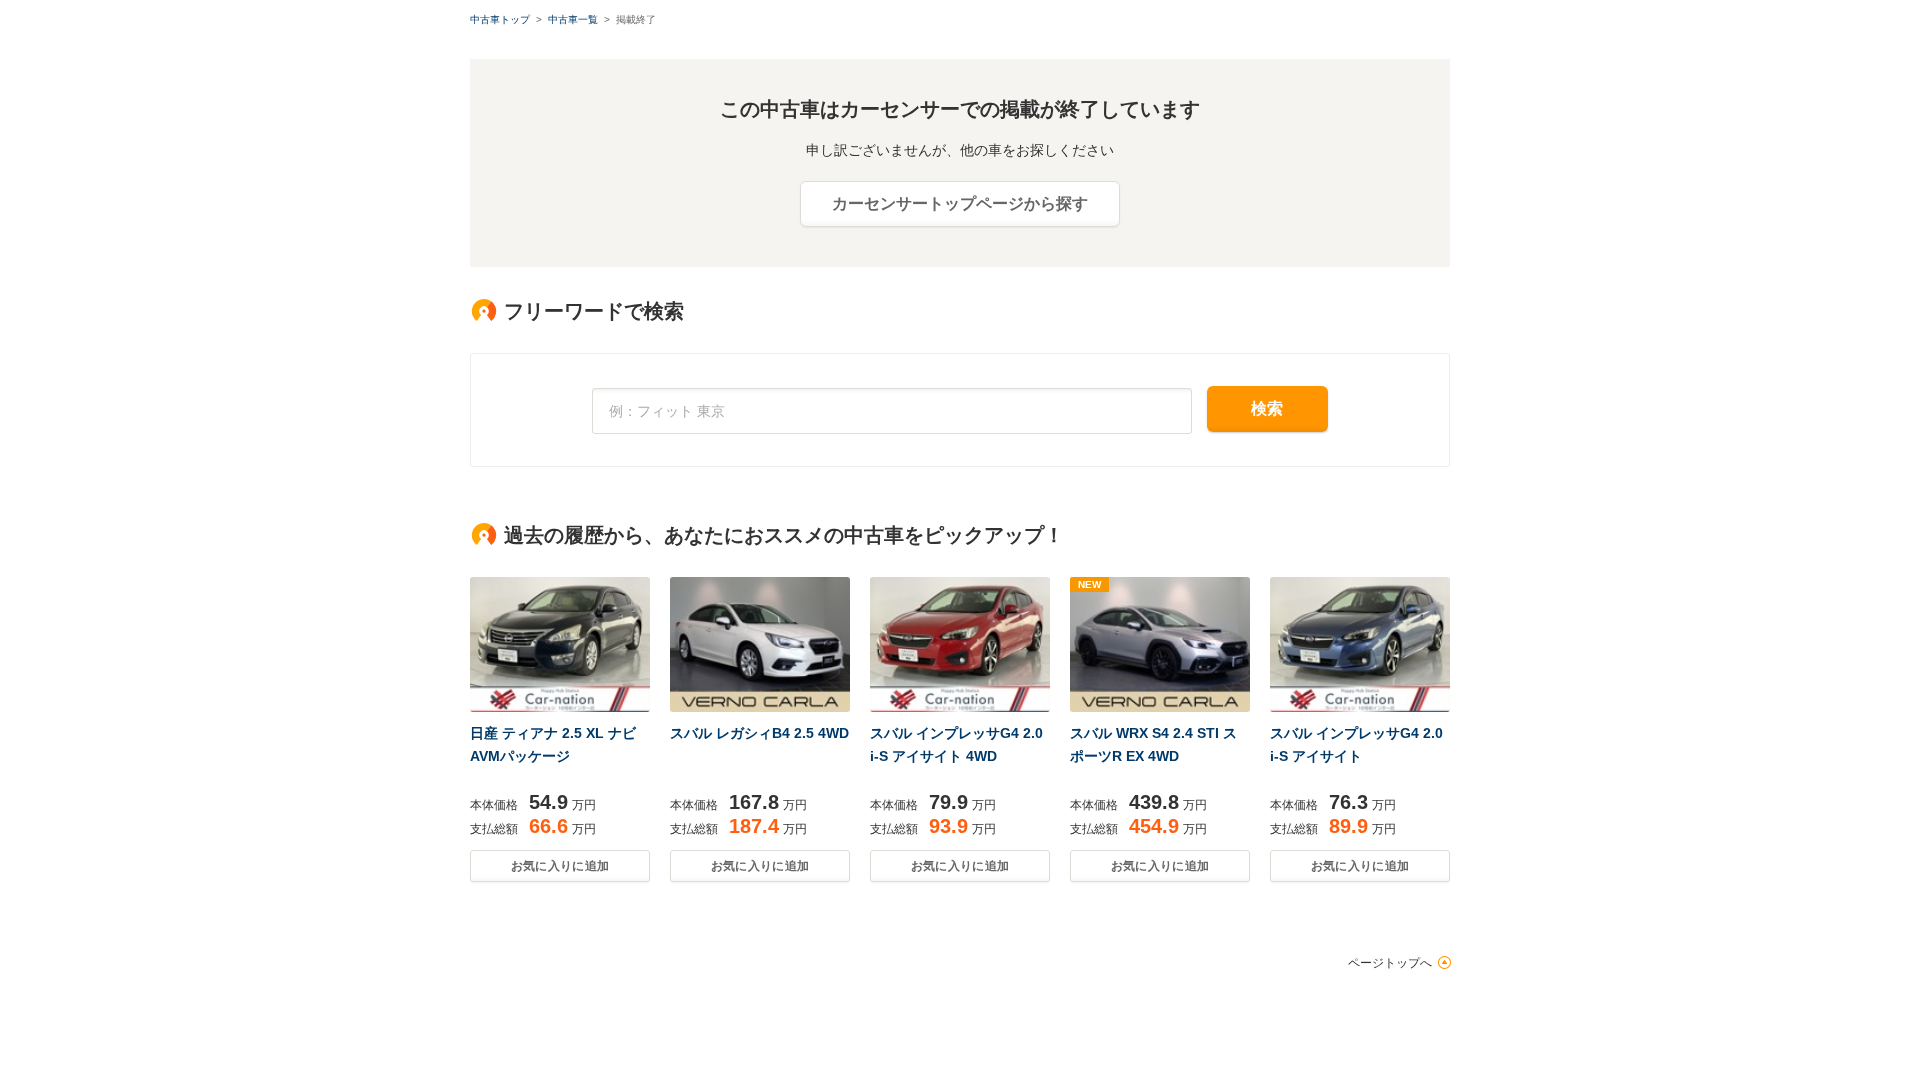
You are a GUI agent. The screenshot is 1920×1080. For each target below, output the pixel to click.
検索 (1267, 408)
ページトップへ (1390, 963)
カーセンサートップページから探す (960, 203)
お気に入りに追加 (560, 866)
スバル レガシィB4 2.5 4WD (759, 733)
